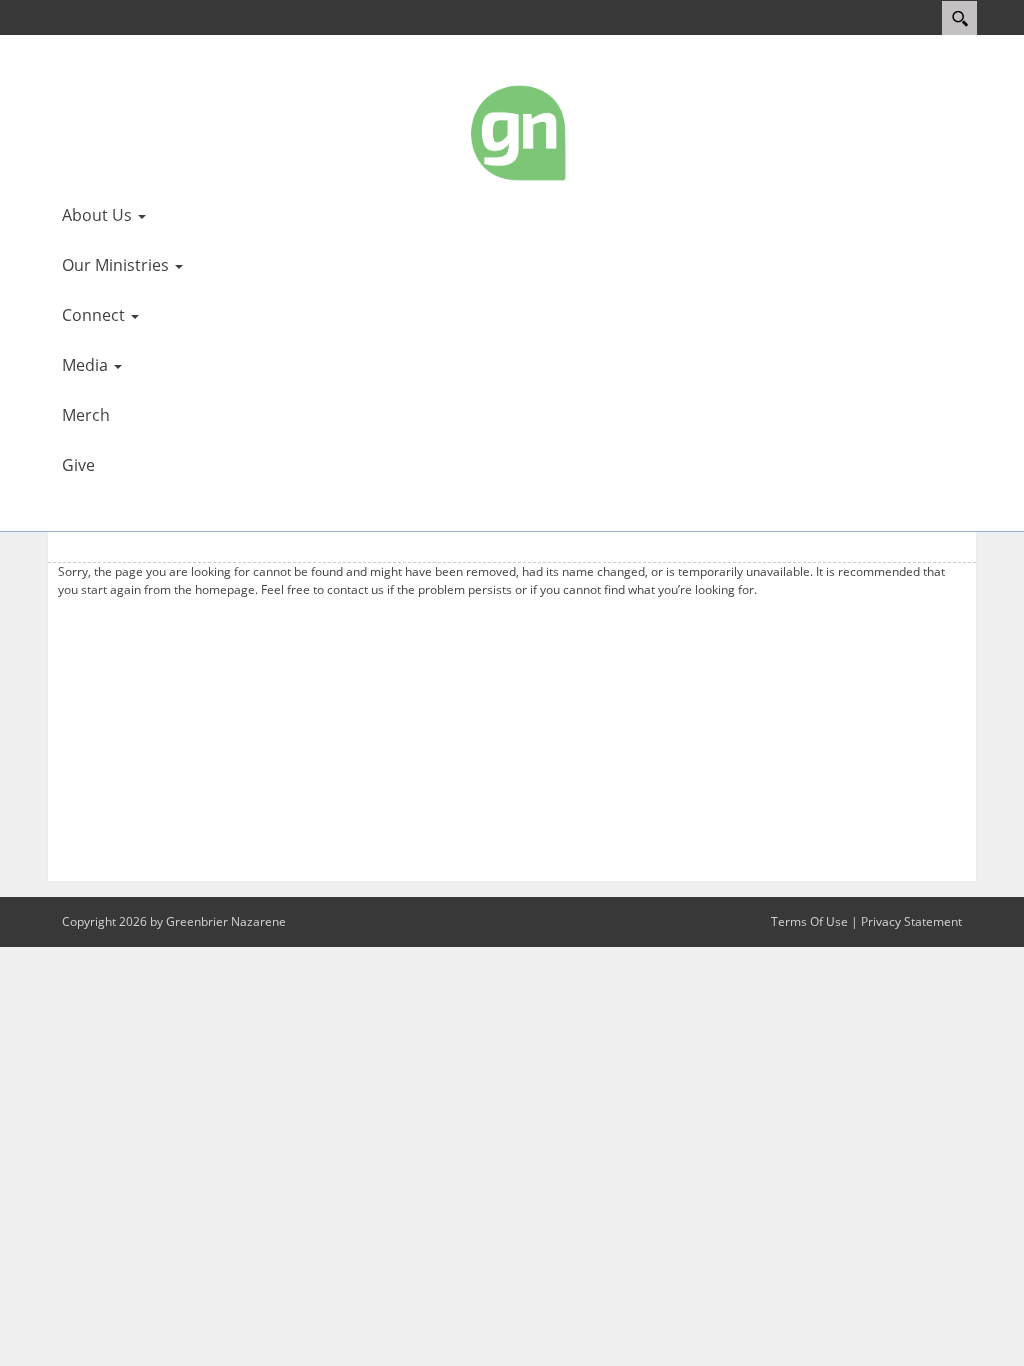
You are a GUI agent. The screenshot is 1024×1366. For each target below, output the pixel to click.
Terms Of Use (809, 921)
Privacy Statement (911, 921)
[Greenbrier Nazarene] (520, 132)
